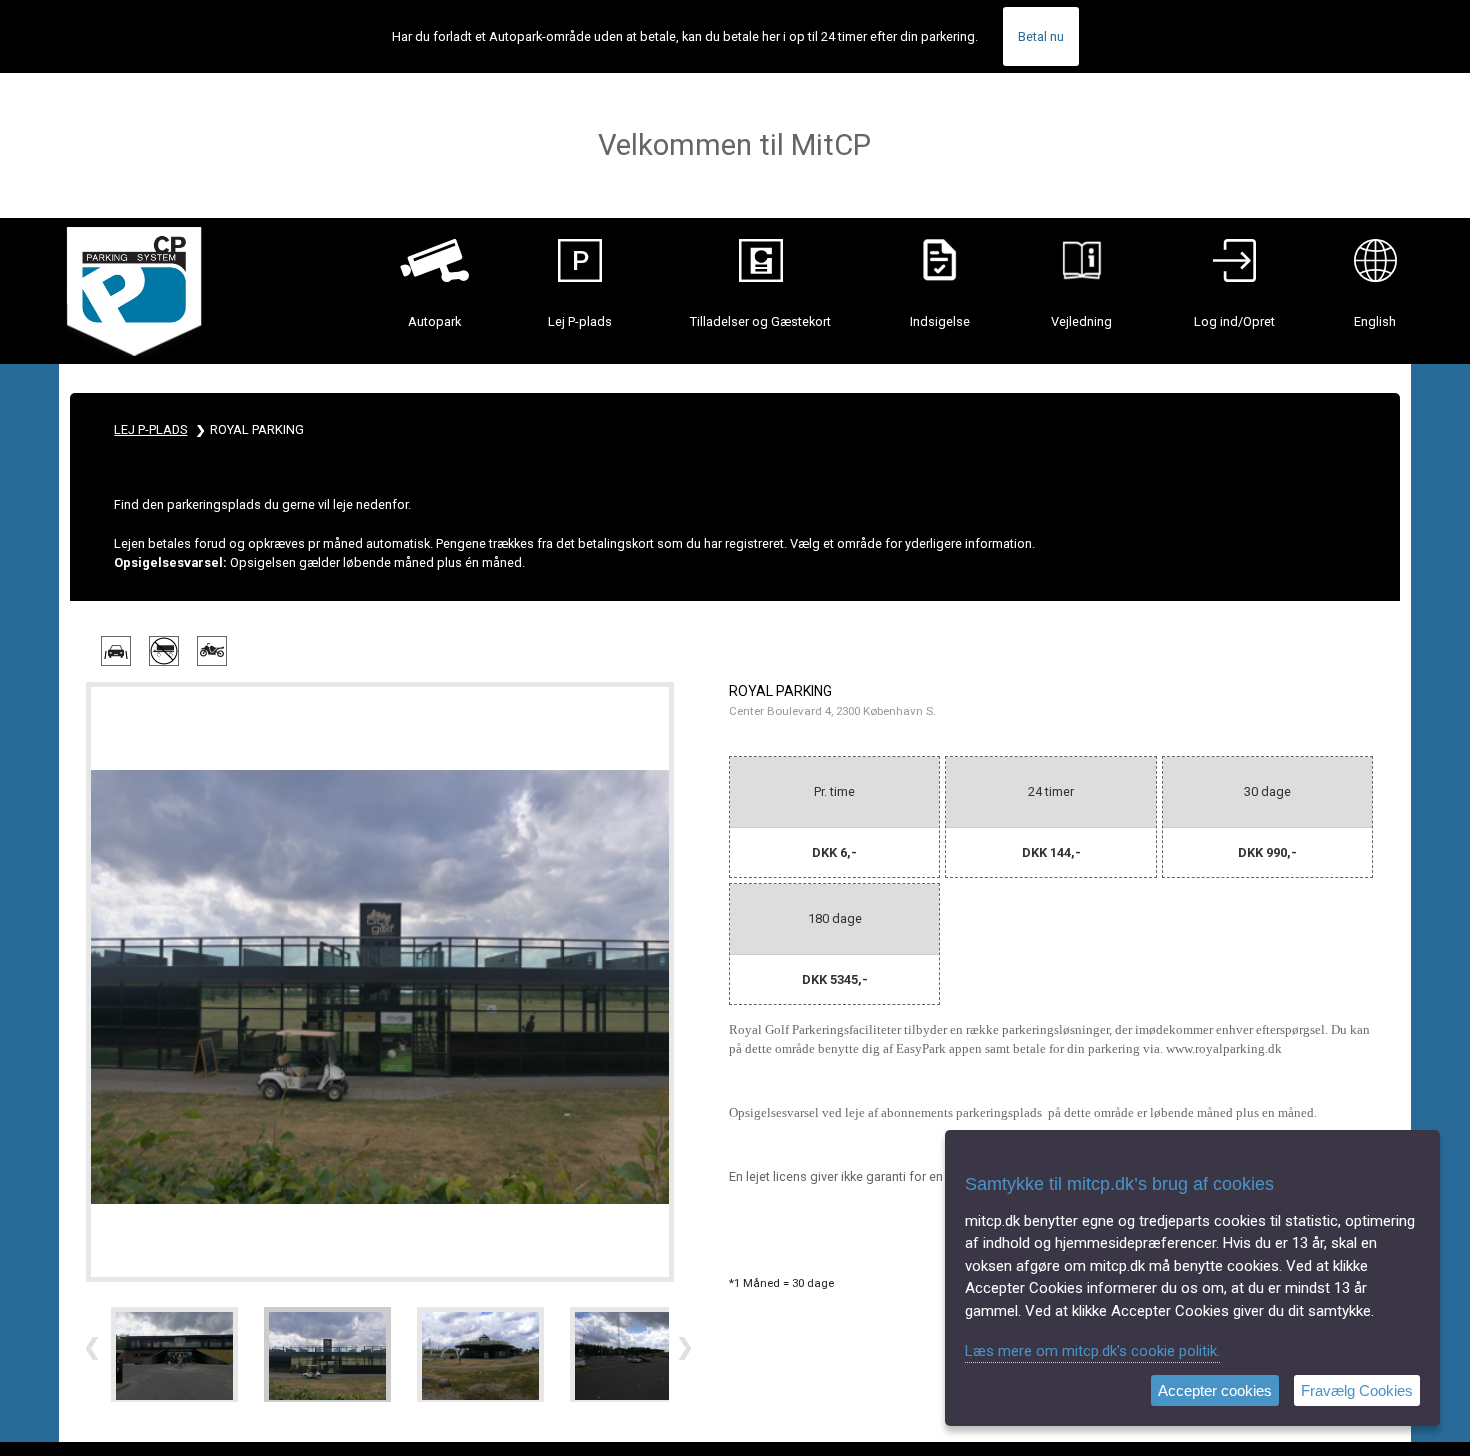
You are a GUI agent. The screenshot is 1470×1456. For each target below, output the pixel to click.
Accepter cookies (1215, 1390)
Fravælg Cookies (1357, 1390)
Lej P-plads (150, 429)
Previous (93, 1349)
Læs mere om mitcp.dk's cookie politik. (1092, 1351)
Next (686, 1349)
